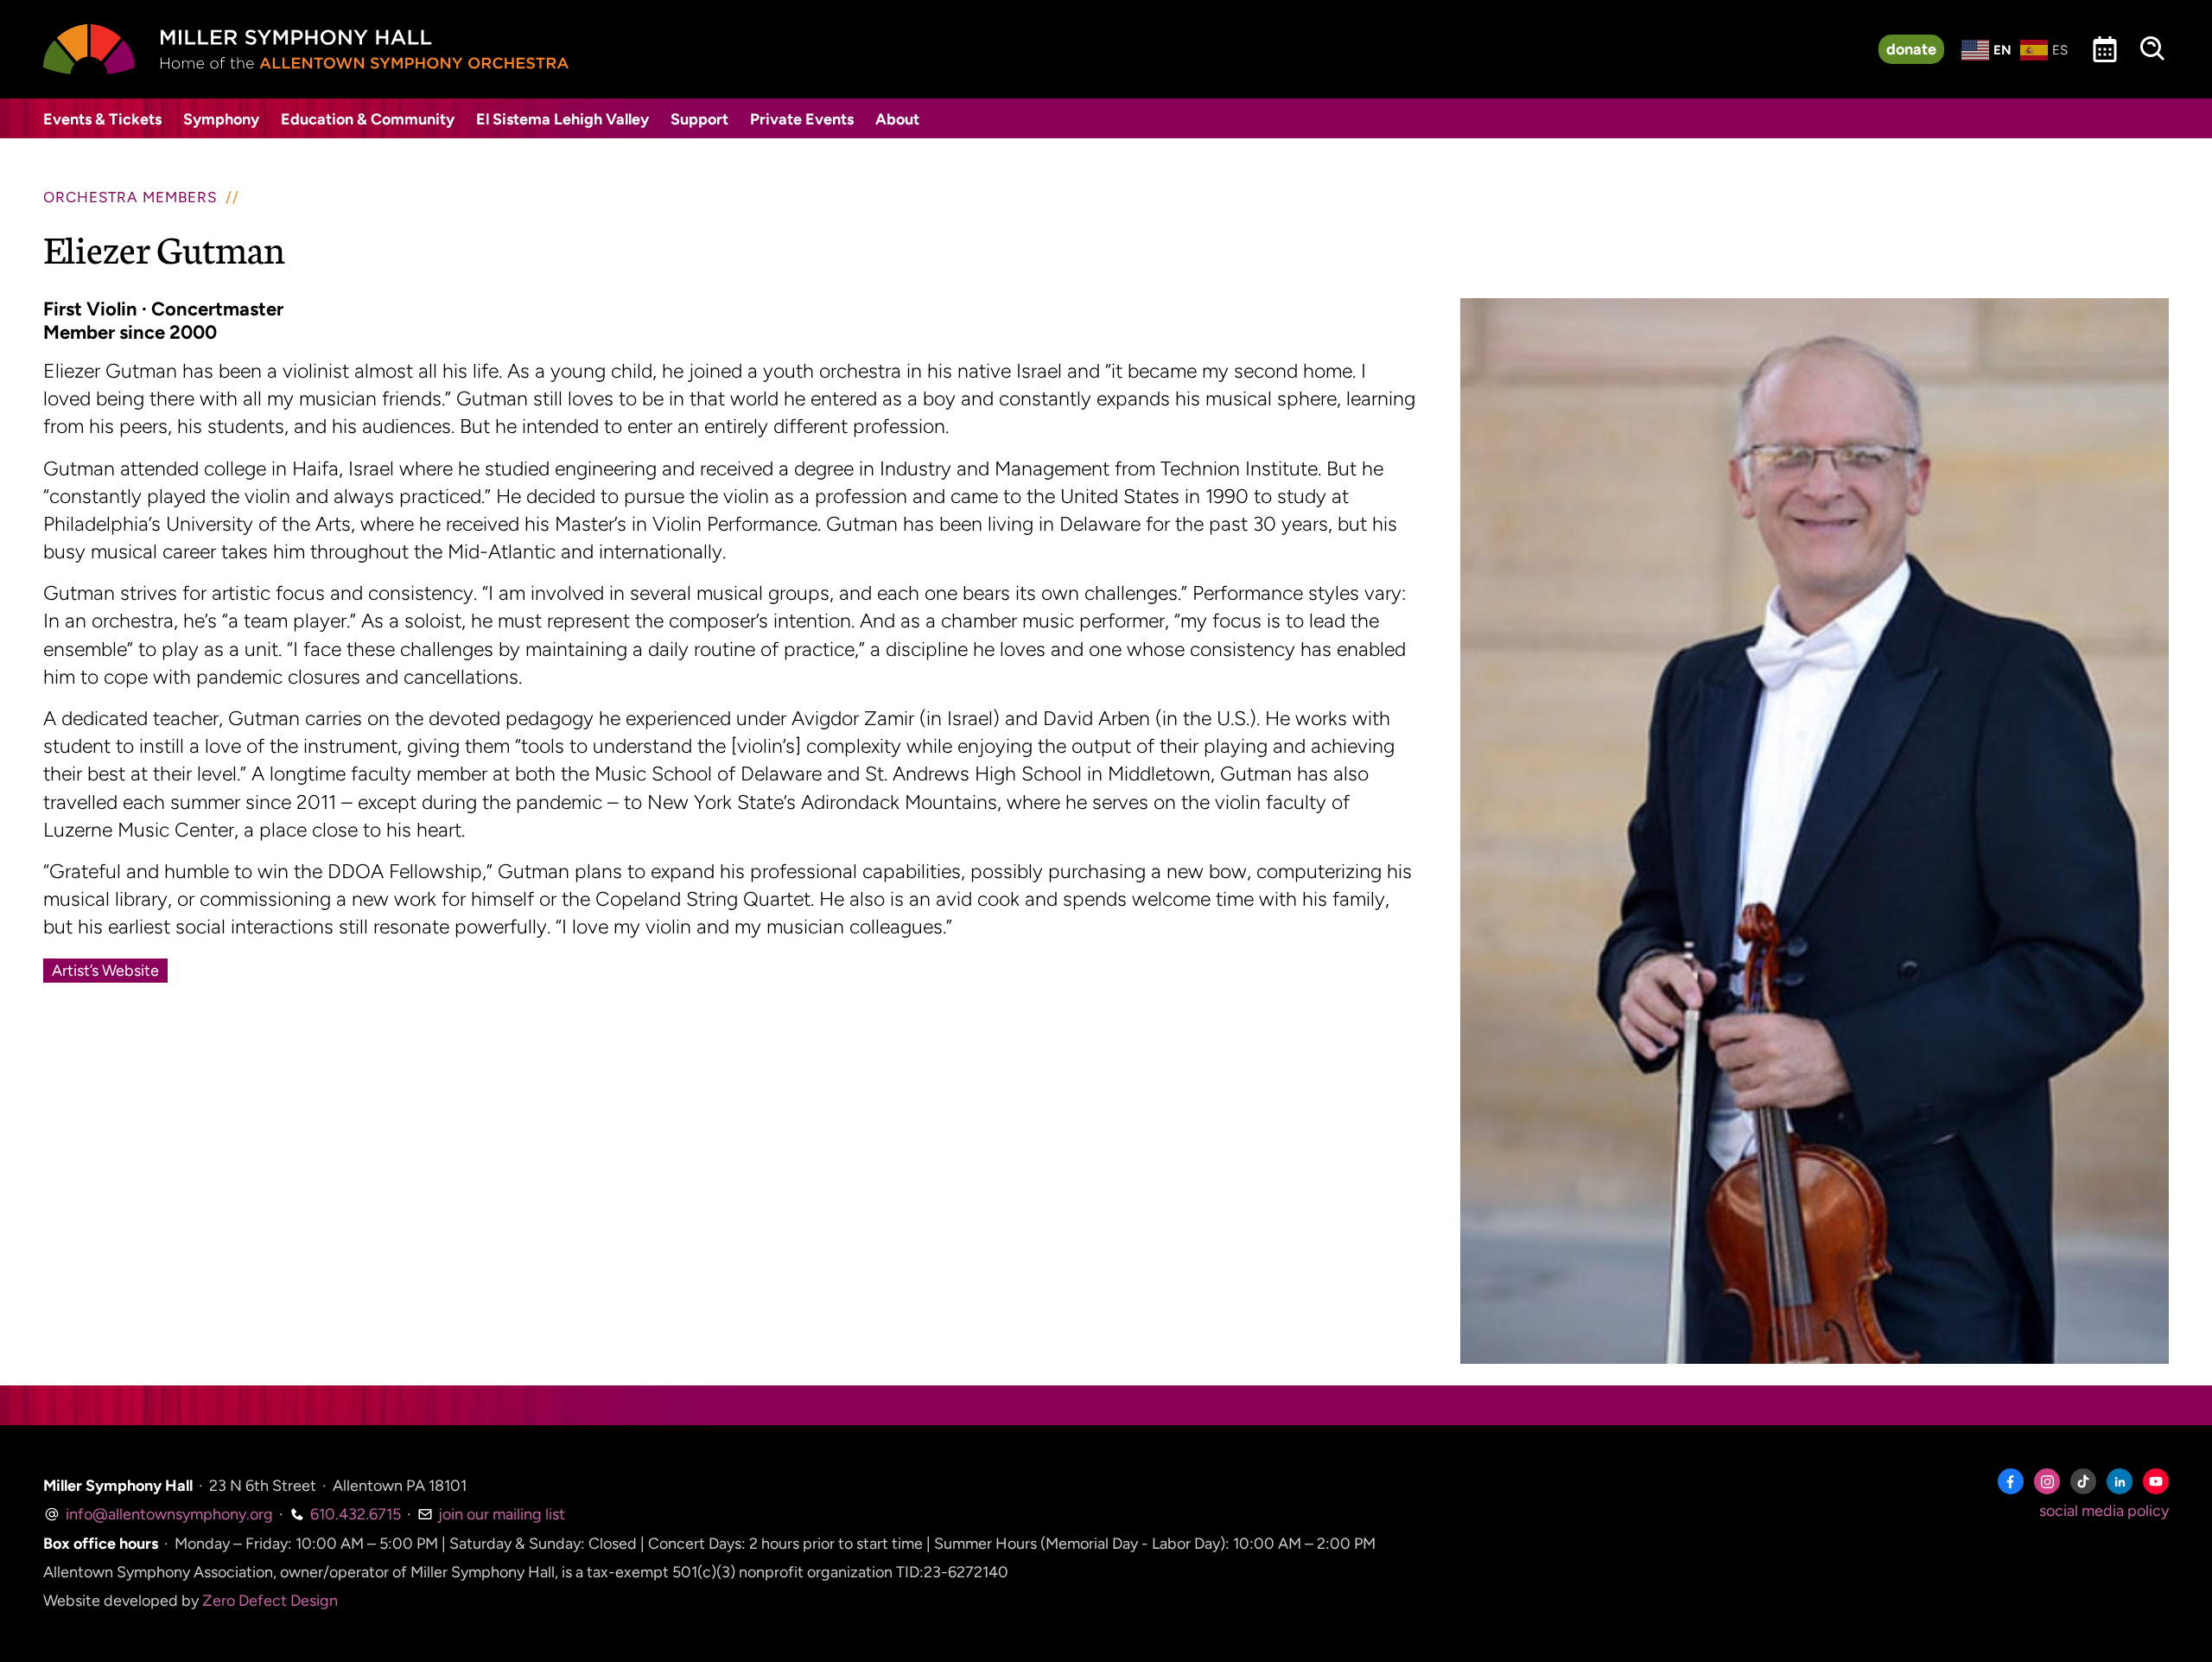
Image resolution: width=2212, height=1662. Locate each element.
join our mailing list (500, 1514)
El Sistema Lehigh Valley (563, 119)
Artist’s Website (105, 971)
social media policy (2104, 1511)
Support (699, 119)
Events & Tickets (102, 119)
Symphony (221, 119)
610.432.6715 (354, 1514)
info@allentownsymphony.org (168, 1514)
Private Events (802, 119)
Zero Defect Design (270, 1601)
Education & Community (368, 119)
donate (1911, 49)
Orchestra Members (130, 197)
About (897, 119)
